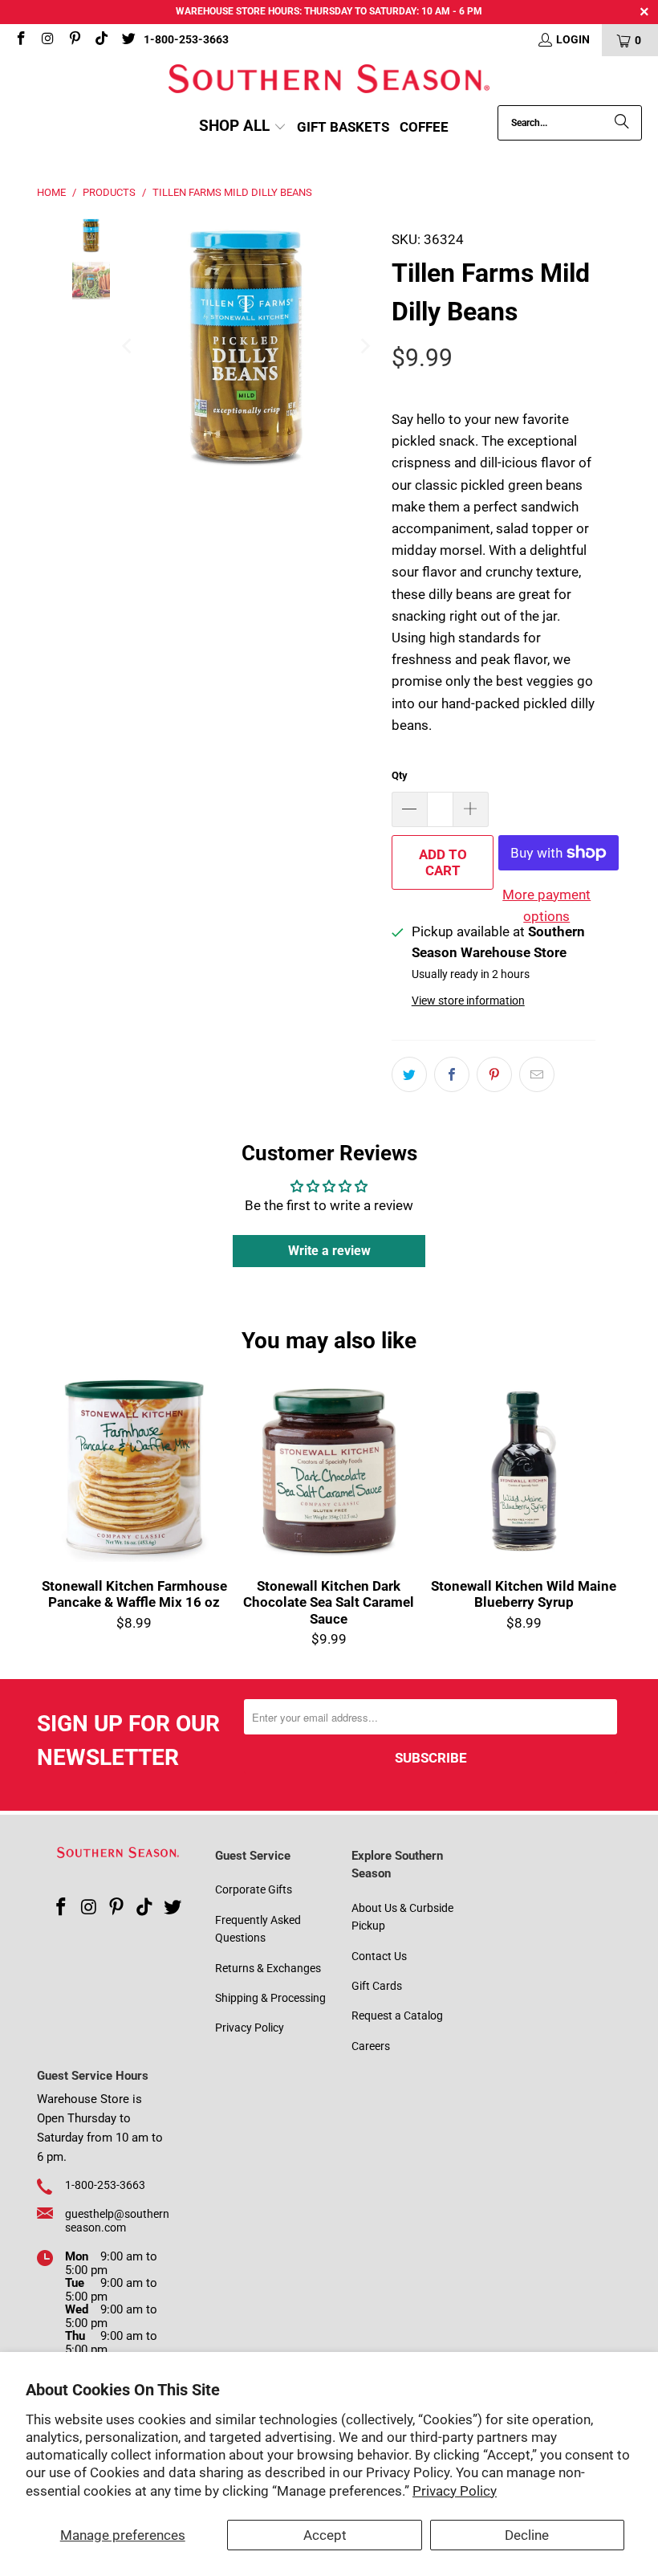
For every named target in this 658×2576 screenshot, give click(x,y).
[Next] (364, 347)
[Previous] (128, 347)
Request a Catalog (397, 2016)
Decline (527, 2535)
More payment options (546, 905)
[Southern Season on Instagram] (47, 40)
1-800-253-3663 (186, 39)
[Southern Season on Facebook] (20, 40)
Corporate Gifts (254, 1889)
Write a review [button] (329, 1251)
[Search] (622, 123)
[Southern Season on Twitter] (128, 40)
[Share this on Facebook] (452, 1074)
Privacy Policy (455, 2491)
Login (573, 39)
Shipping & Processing (270, 1998)
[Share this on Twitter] (409, 1074)
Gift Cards (377, 1986)
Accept (325, 2535)
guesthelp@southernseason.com (117, 2221)
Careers (371, 2046)
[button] (243, 127)
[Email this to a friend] (537, 1074)
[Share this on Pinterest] (494, 1074)
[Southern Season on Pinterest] (74, 40)
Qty (400, 775)
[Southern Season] (329, 81)
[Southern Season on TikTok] (101, 40)
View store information (468, 1001)
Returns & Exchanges (268, 1968)
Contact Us (379, 1956)
